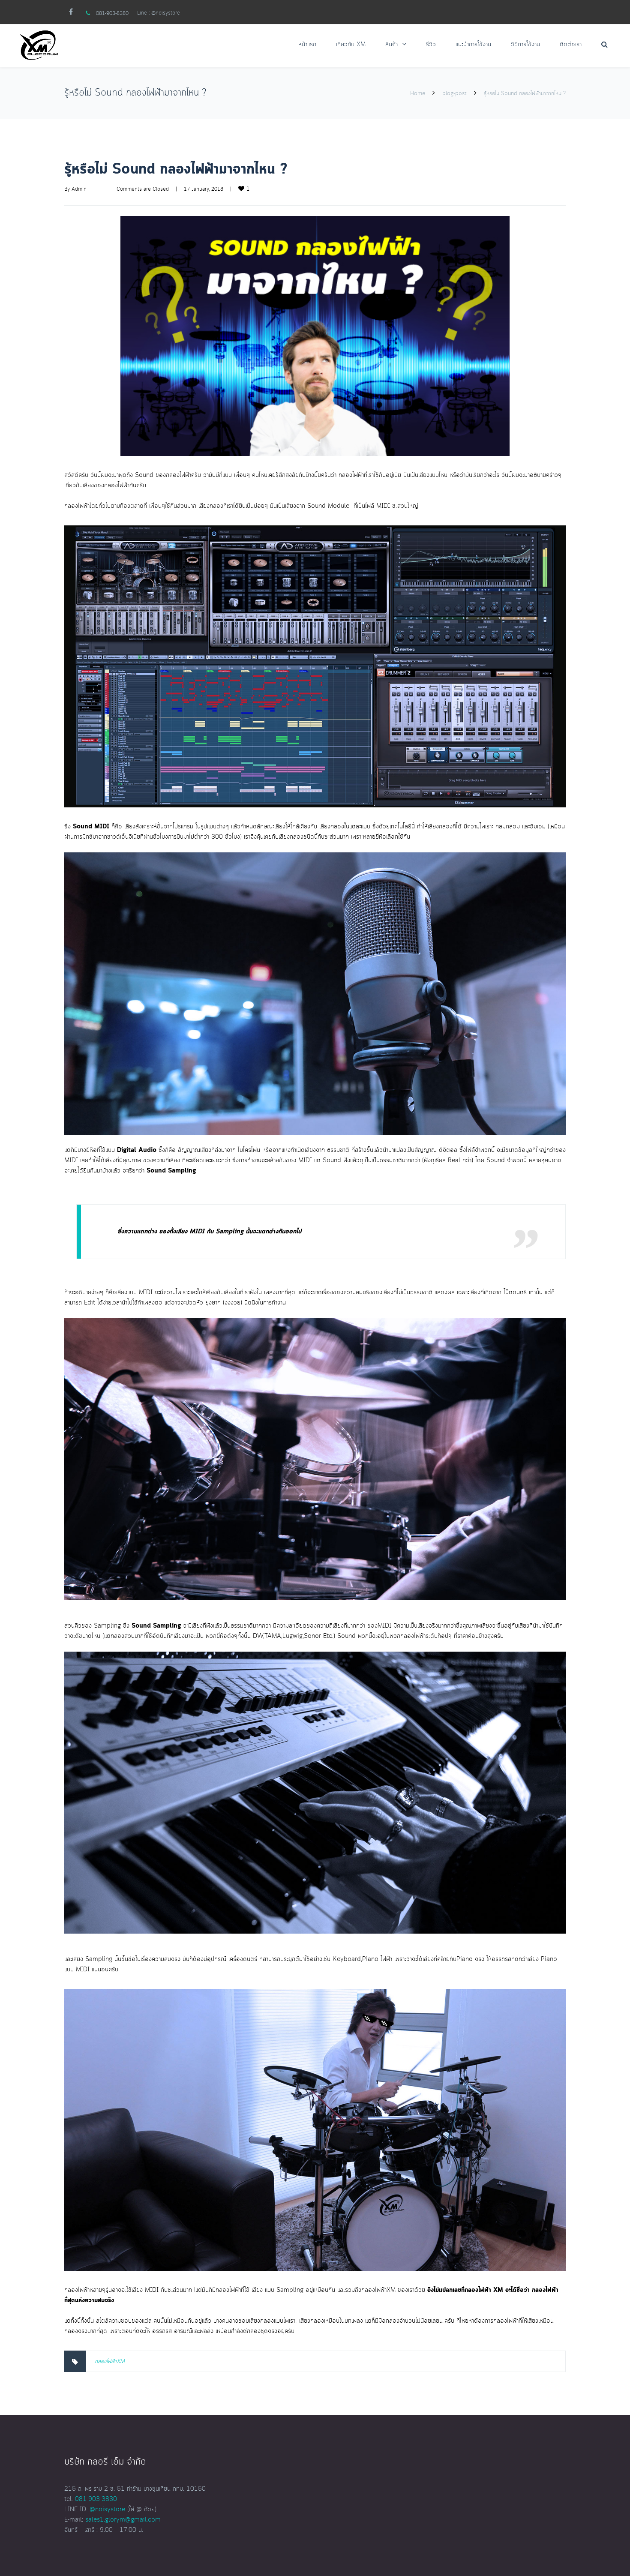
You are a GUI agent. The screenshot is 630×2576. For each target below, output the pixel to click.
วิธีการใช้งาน (525, 45)
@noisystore (166, 13)
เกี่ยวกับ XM (351, 45)
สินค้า (391, 45)
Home (418, 93)
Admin (79, 189)
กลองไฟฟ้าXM (110, 2361)
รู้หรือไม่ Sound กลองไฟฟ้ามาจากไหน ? (176, 169)
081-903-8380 (112, 13)
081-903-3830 (96, 2499)
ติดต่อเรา (571, 45)
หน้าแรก (307, 45)
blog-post (454, 93)
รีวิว (431, 45)
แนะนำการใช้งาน (473, 45)
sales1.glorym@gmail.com (123, 2520)
